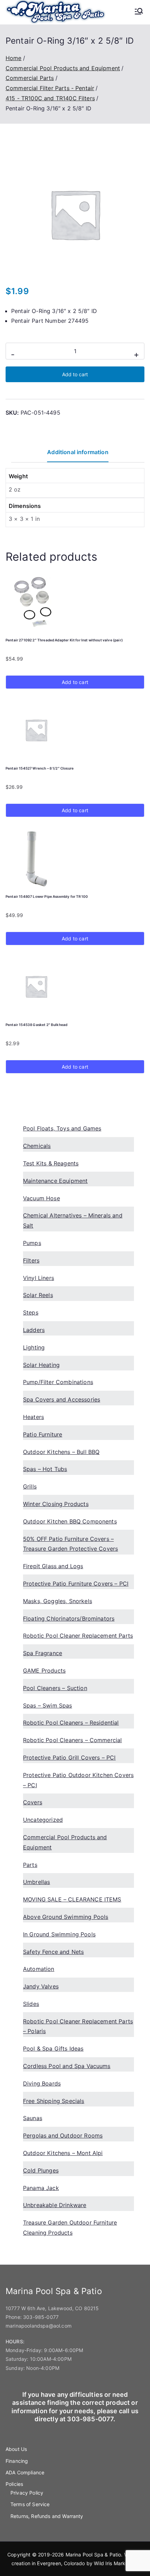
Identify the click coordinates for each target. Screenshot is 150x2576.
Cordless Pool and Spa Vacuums (67, 2066)
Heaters (33, 1417)
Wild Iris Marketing (115, 2563)
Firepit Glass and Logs (53, 1566)
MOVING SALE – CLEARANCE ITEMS (72, 1899)
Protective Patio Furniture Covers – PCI (76, 1584)
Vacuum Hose (42, 1198)
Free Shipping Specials (54, 2101)
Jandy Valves (41, 1986)
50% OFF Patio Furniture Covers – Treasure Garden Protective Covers (70, 1544)
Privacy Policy (27, 2493)
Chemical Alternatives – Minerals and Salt (73, 1220)
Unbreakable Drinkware (55, 2205)
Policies (14, 2484)
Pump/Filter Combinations (58, 1382)
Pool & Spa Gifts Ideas (53, 2049)
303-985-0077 (41, 2317)
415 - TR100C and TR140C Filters (50, 98)
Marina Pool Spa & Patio (93, 2555)
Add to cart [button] (75, 682)
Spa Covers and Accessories (62, 1399)
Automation (39, 1969)
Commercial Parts (30, 78)
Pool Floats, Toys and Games (62, 1128)
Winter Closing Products (56, 1504)
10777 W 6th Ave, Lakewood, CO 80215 (52, 2308)
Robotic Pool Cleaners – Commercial (72, 1740)
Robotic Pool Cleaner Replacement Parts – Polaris (78, 2026)
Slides (31, 2004)
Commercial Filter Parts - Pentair (50, 88)
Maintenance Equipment (55, 1181)
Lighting (34, 1347)
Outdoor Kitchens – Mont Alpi (63, 2153)
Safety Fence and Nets (53, 1952)
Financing (17, 2461)
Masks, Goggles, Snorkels (58, 1601)
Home (14, 58)
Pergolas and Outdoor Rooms (63, 2135)
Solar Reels (38, 1295)
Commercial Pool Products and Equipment (63, 68)
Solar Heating (41, 1365)
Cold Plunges (41, 2170)
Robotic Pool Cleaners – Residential (71, 1723)
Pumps (32, 1243)
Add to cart (75, 374)
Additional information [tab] (78, 452)
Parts (30, 1865)
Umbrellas (36, 1882)
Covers (33, 1802)
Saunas (33, 2118)
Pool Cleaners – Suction (55, 1688)
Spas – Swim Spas (48, 1705)
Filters (31, 1260)
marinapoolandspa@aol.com (39, 2326)
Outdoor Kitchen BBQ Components (70, 1521)
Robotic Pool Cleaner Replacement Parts (78, 1636)
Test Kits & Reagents (51, 1163)
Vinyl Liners (39, 1278)
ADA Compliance (25, 2472)
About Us (16, 2449)
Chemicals (37, 1146)
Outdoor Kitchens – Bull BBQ (61, 1452)
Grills (30, 1486)
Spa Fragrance (43, 1653)
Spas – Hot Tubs (45, 1469)
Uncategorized (43, 1820)
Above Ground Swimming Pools (66, 1917)
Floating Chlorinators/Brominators (69, 1618)
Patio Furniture (43, 1434)
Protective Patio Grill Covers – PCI (69, 1758)
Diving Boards (42, 2083)
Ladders (34, 1330)
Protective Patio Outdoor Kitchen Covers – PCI (78, 1780)
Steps (31, 1312)
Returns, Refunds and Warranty (47, 2516)
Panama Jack (41, 2188)
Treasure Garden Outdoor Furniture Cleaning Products (70, 2228)
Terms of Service (30, 2504)
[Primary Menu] (139, 12)
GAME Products (44, 1671)
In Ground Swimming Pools (59, 1934)
